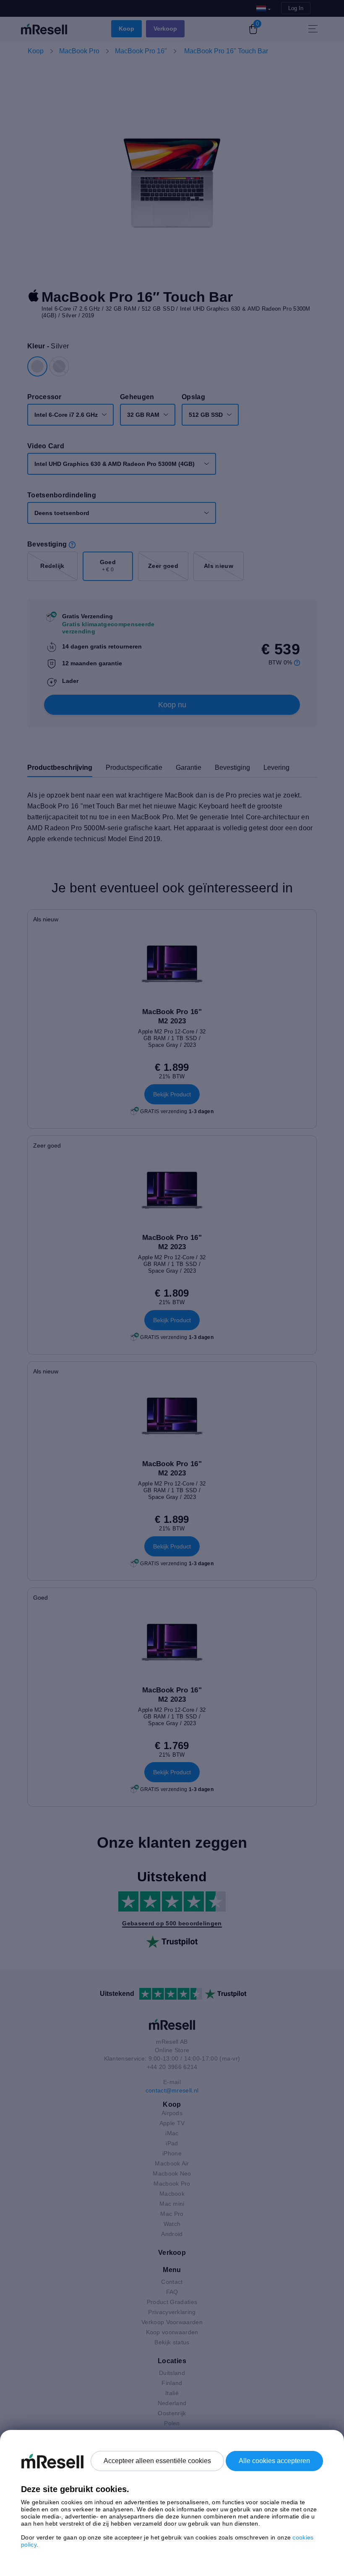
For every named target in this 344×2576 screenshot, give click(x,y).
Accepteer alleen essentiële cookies (157, 2461)
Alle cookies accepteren (274, 2461)
